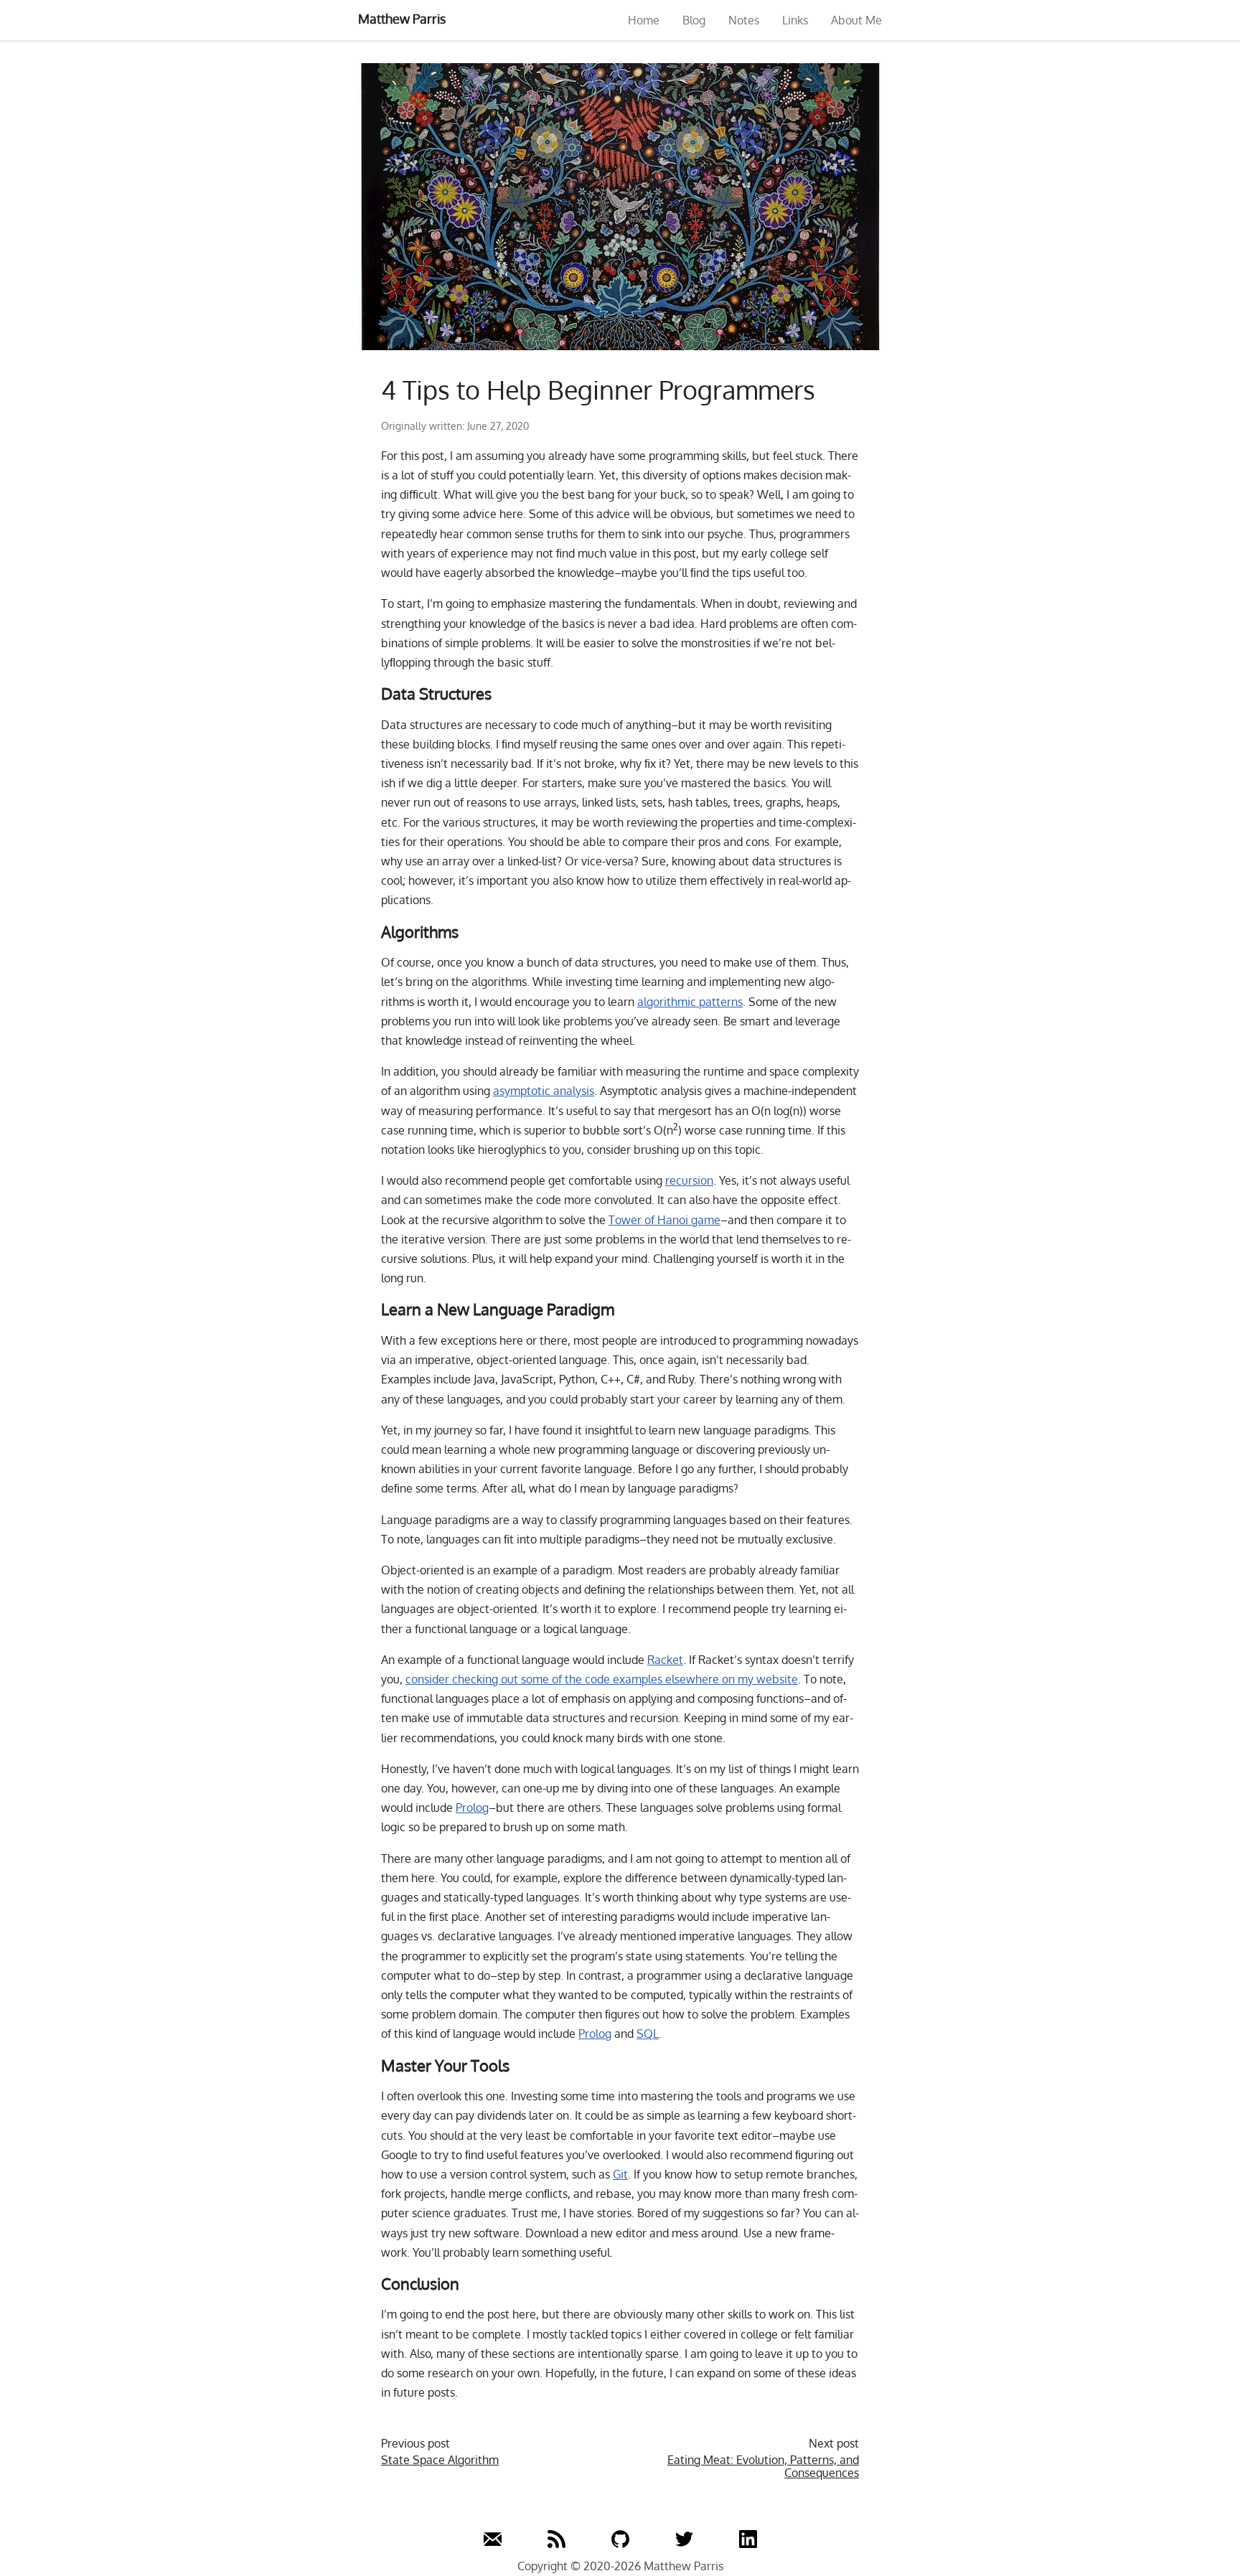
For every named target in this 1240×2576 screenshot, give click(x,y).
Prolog (472, 1808)
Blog (694, 20)
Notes (744, 20)
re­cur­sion (689, 1180)
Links (795, 20)
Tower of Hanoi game (664, 1220)
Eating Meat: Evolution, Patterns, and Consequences (763, 2467)
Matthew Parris (402, 19)
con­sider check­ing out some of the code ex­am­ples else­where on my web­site (602, 1679)
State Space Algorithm (440, 2460)
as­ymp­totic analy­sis (544, 1091)
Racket (665, 1660)
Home (644, 20)
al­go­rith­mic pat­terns (690, 1002)
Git (620, 2174)
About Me (856, 20)
